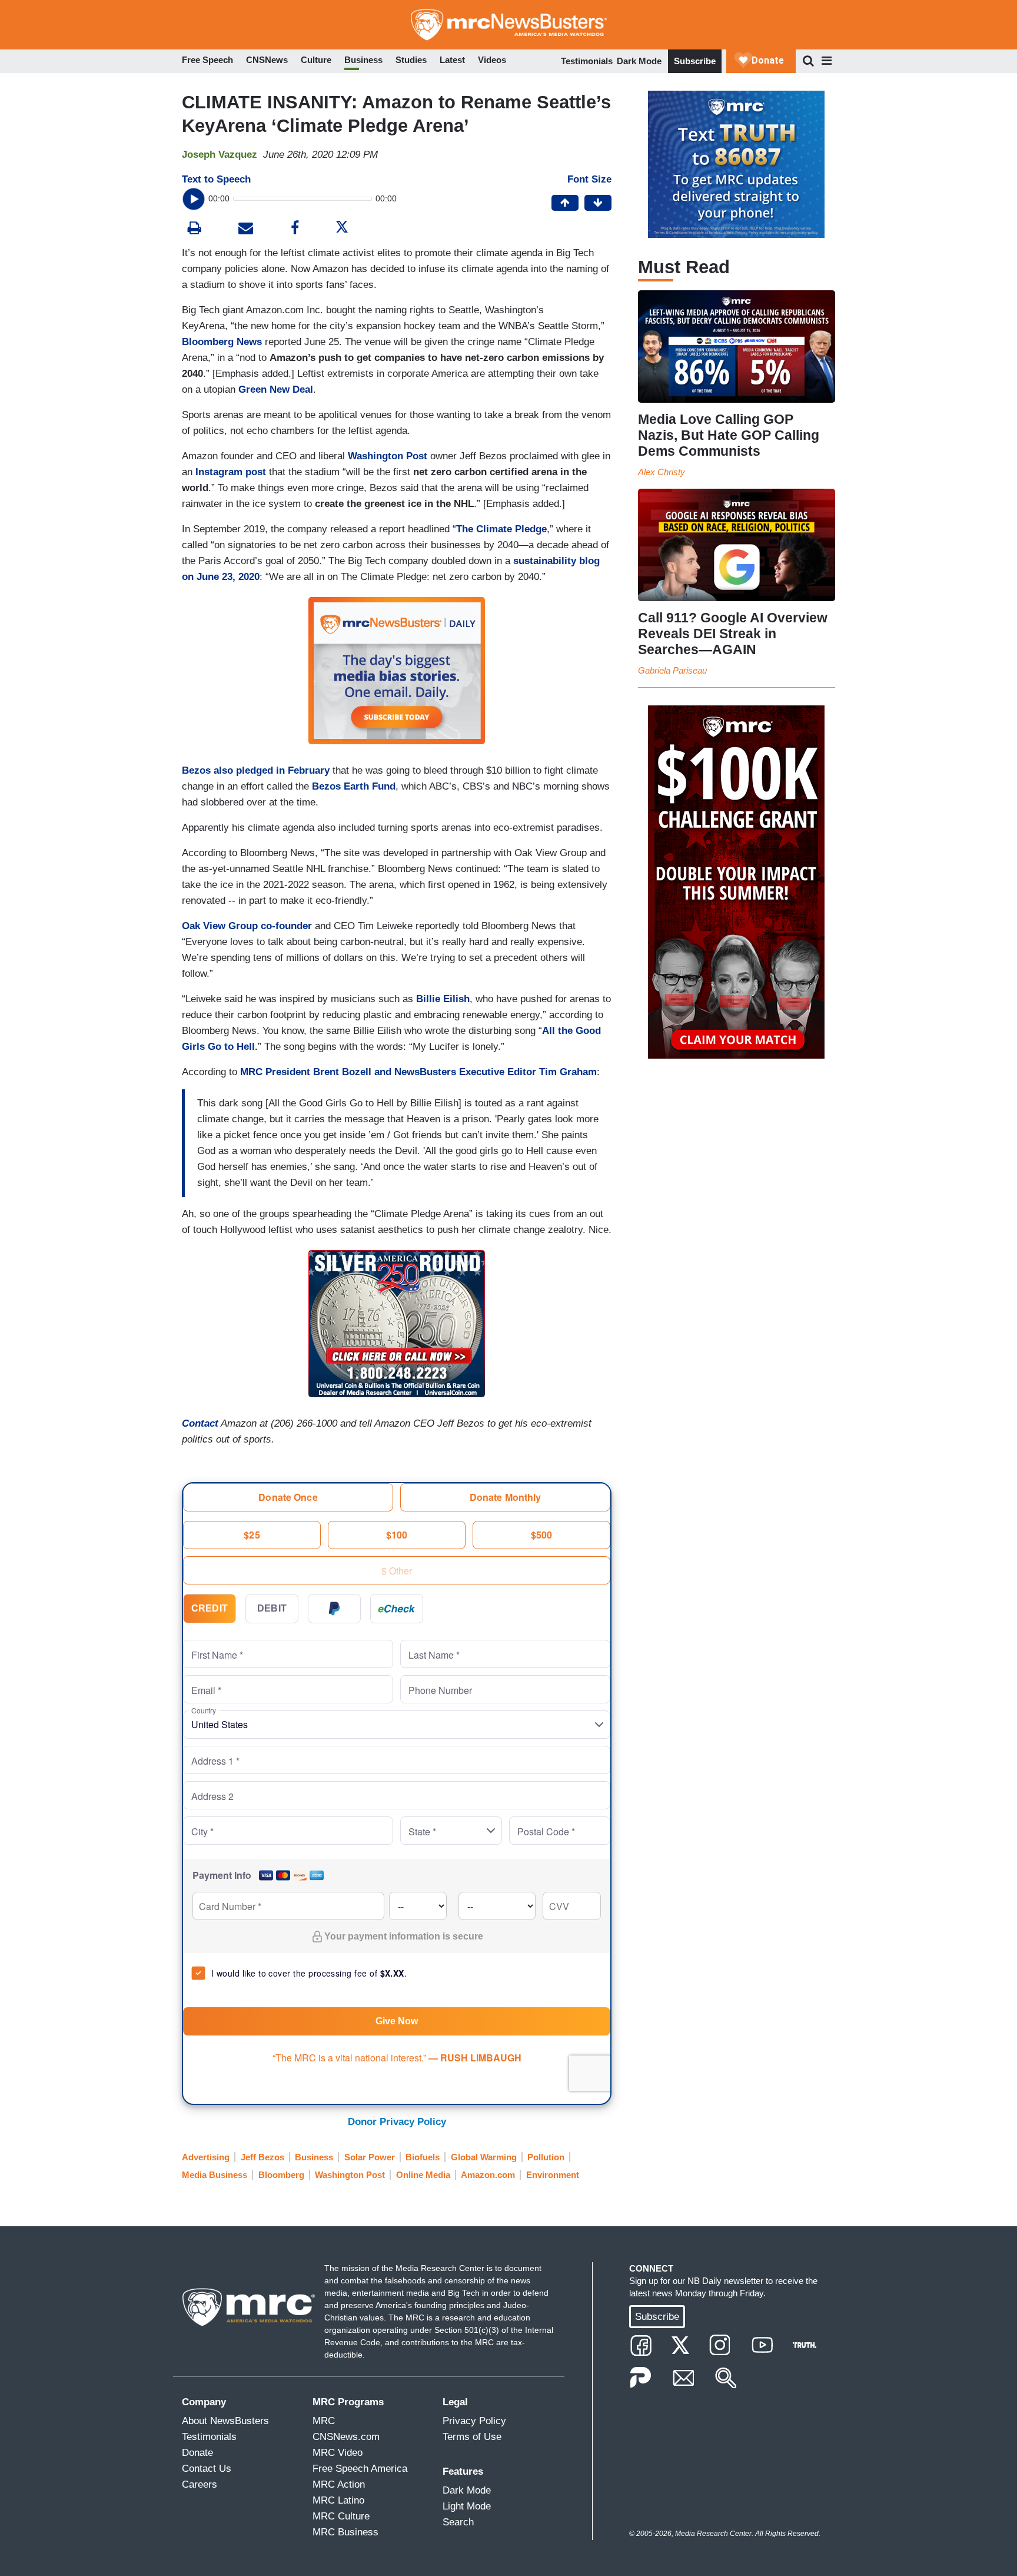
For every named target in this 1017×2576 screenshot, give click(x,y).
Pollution (546, 2157)
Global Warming (484, 2157)
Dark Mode (639, 61)
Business (314, 2157)
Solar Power (370, 2157)
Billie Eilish (443, 999)
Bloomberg (281, 2175)
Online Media (423, 2175)
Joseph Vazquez (220, 155)
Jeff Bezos (262, 2157)
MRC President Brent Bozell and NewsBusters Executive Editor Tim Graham (418, 1072)
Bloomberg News (222, 342)
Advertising (206, 2157)
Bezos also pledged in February (256, 770)
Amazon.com (488, 2175)
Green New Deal (276, 389)
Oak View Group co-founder (247, 926)
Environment (553, 2175)
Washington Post (388, 456)
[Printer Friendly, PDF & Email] (246, 229)
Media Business (215, 2175)
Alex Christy (662, 472)
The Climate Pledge (501, 529)
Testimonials (587, 61)
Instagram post (231, 472)
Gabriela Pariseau (672, 670)
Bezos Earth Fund (354, 786)
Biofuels (423, 2157)
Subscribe (695, 61)
